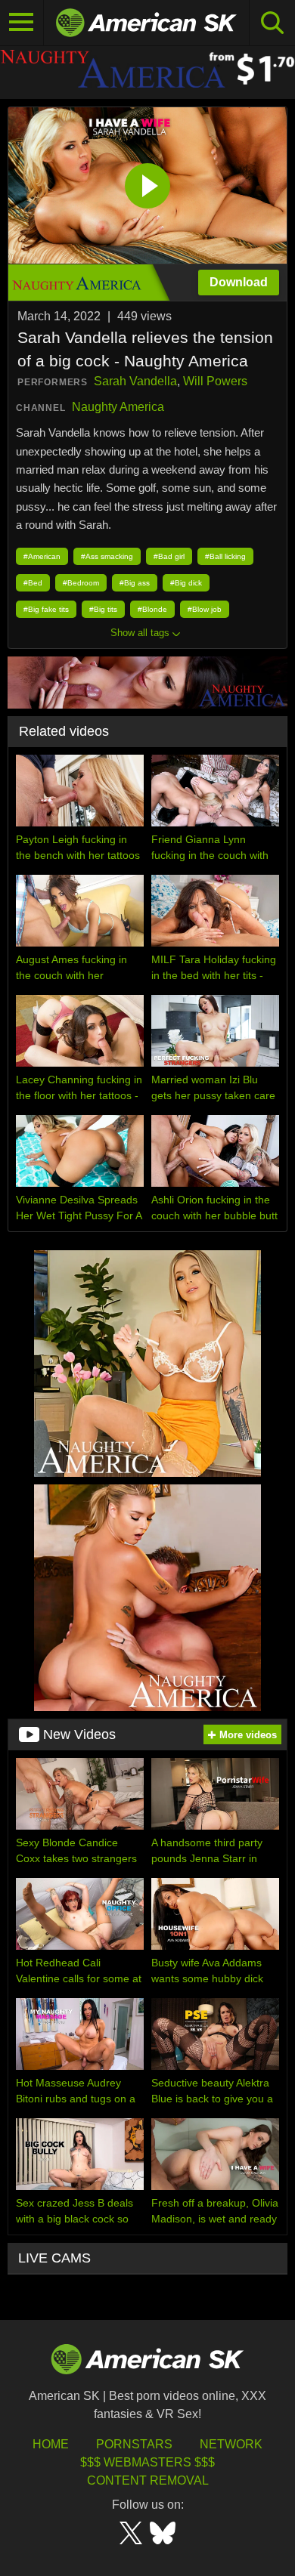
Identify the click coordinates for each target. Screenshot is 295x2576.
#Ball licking (225, 556)
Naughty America (118, 407)
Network (231, 2444)
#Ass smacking (107, 556)
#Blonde (152, 609)
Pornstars (134, 2444)
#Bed (33, 583)
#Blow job (205, 609)
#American (42, 556)
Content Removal (148, 2480)
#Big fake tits (46, 609)
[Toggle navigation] (22, 23)
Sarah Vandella (135, 381)
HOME (51, 2444)
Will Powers (215, 381)
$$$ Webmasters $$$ (147, 2462)
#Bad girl (169, 556)
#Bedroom (81, 583)
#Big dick (186, 583)
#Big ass (135, 583)
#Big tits (103, 609)
